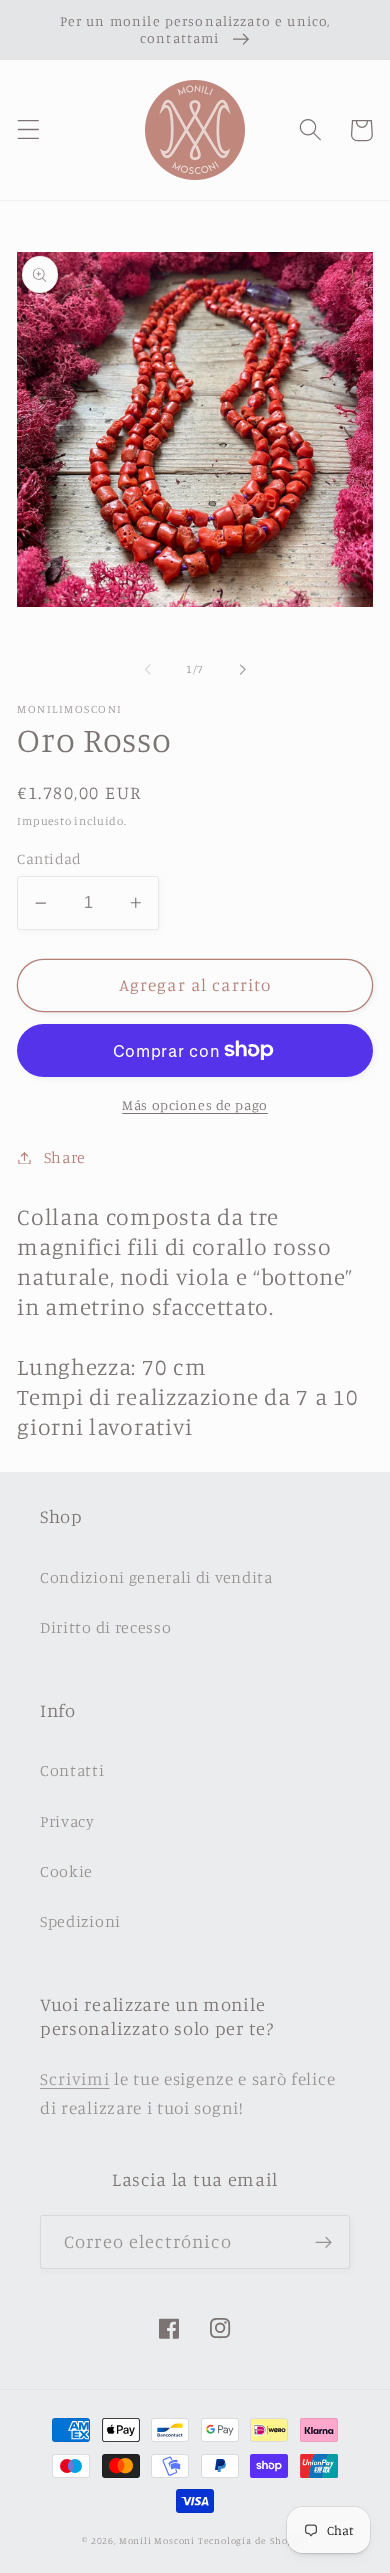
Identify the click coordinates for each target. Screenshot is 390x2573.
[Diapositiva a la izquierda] (148, 670)
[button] (28, 130)
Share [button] (65, 1157)
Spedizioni (80, 1921)
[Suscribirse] (323, 2242)
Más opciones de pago (195, 1104)
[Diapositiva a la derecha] (242, 670)
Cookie (66, 1871)
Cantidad (49, 858)
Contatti (72, 1770)
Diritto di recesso (105, 1627)
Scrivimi (75, 2078)
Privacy (67, 1821)
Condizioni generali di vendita (156, 1577)
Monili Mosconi (157, 2540)
